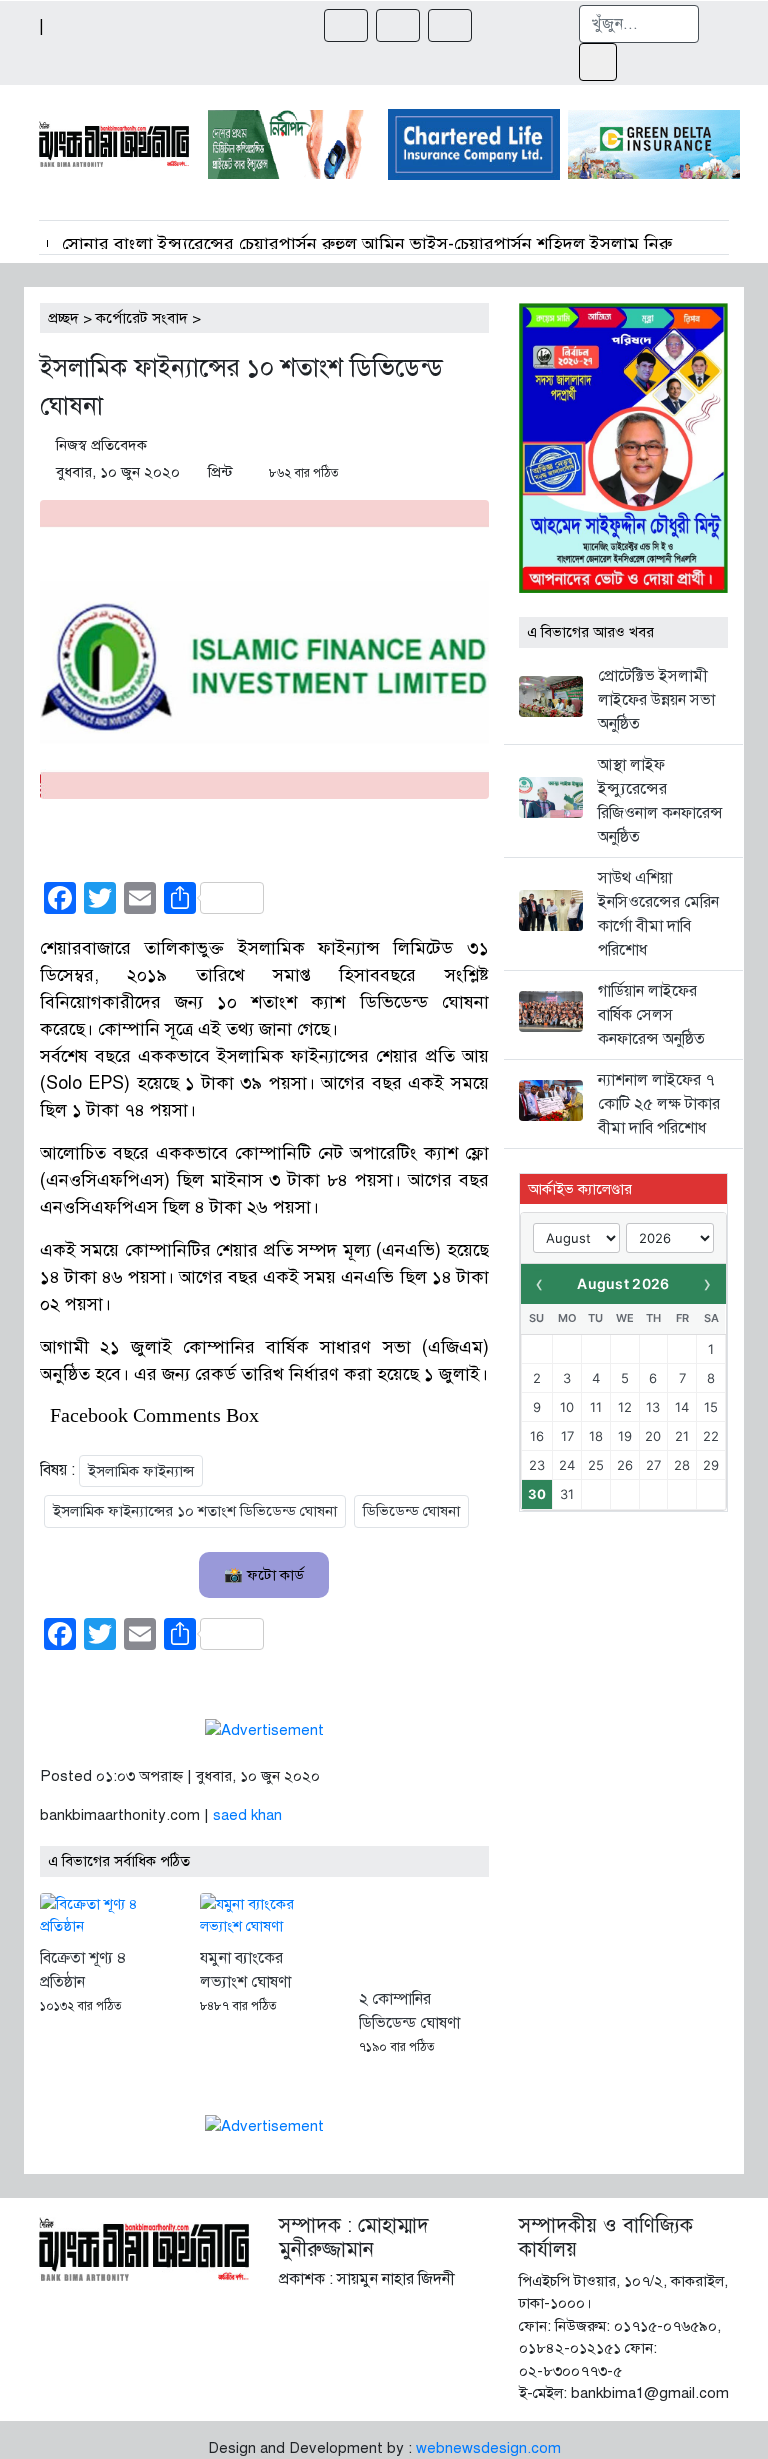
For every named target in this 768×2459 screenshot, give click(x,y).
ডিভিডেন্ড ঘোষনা (411, 1511)
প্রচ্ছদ (63, 318)
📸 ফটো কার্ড (264, 1575)
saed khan (247, 1815)
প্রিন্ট (220, 472)
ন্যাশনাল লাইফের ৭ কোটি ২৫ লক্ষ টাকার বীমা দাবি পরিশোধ (659, 1104)
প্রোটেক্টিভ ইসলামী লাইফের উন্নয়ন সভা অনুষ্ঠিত (656, 700)
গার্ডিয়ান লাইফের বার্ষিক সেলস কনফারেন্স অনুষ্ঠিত (651, 1015)
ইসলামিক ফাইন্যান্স (141, 1471)
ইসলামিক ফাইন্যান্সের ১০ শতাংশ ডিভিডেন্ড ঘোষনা (195, 1511)
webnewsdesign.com (488, 2448)
